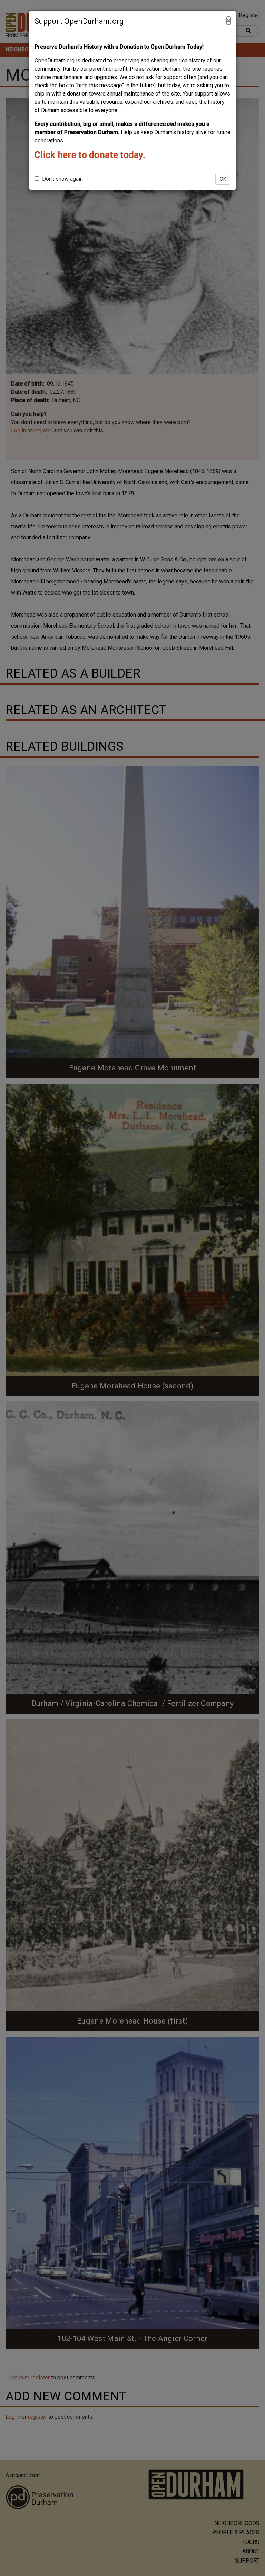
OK (223, 179)
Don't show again (62, 179)
